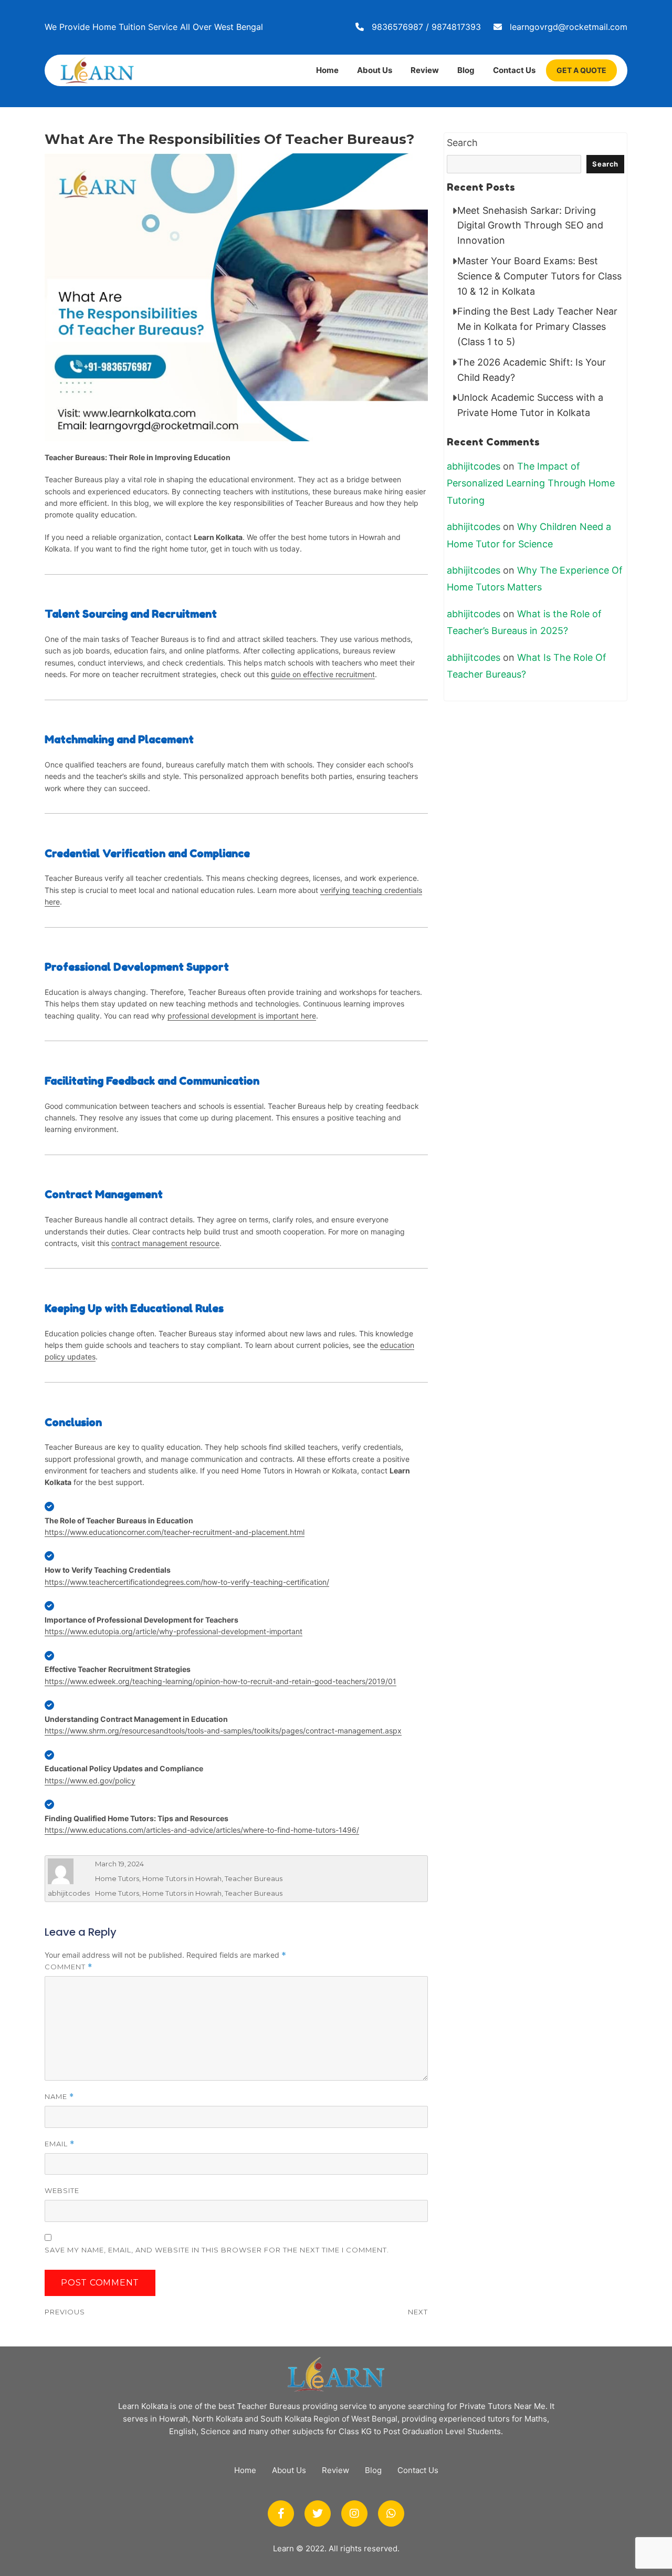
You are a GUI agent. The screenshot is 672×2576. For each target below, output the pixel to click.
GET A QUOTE (581, 70)
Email (60, 2144)
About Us (375, 70)
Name (59, 2097)
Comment (69, 1967)
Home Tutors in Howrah (182, 1878)
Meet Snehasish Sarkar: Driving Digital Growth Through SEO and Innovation (530, 226)
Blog (466, 70)
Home (327, 70)
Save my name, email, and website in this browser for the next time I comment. (217, 2250)
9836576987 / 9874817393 (426, 27)
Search (462, 143)
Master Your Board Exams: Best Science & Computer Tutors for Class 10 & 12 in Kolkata (539, 276)
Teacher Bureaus (254, 1878)
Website (62, 2190)
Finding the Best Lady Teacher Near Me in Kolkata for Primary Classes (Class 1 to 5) (537, 326)
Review (425, 70)
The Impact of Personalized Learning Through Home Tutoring (531, 483)
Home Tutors (117, 1878)
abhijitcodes (69, 1893)
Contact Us (514, 70)
